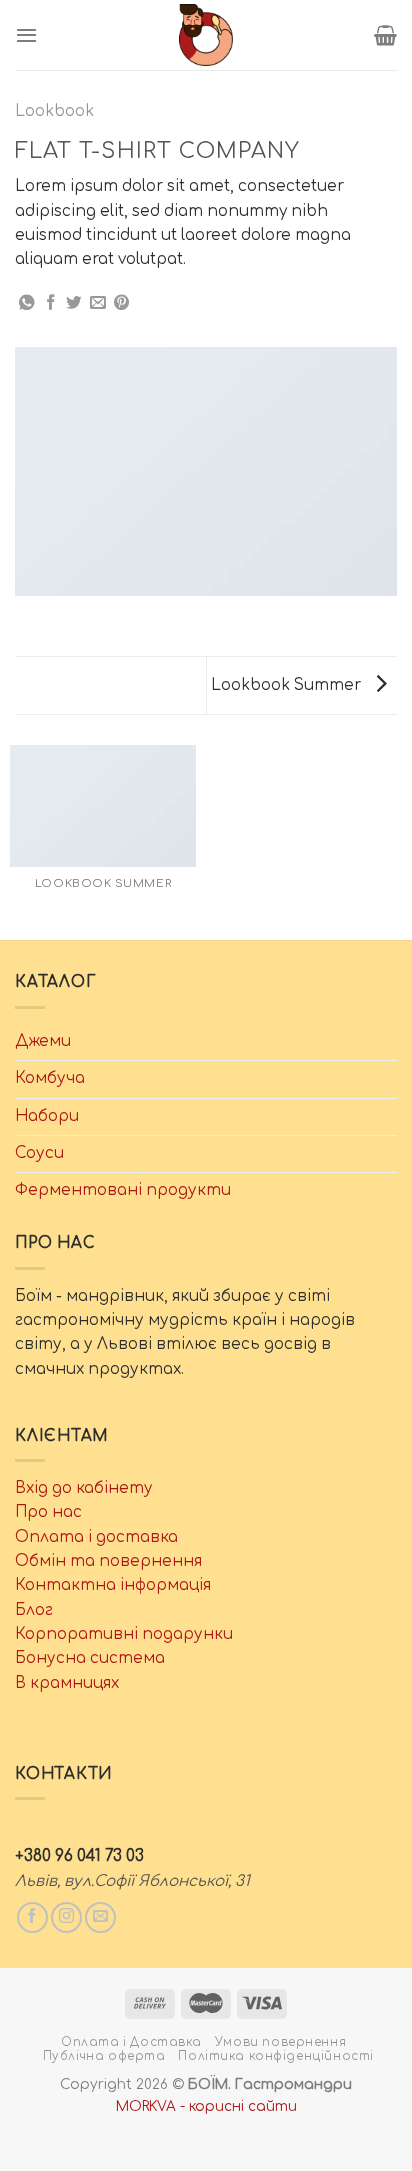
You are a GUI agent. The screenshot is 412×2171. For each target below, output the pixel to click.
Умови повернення (280, 2042)
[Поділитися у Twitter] (74, 303)
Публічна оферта (104, 2056)
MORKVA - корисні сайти (206, 2106)
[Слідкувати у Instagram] (66, 1917)
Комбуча (50, 1078)
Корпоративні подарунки (124, 1634)
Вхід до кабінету (84, 1488)
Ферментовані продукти (123, 1190)
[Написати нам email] (100, 1917)
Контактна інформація (113, 1585)
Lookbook (54, 111)
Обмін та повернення (108, 1561)
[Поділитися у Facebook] (51, 303)
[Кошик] (385, 35)
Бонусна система (90, 1658)
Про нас (48, 1512)
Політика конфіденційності (276, 2056)
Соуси (39, 1153)
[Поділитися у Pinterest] (122, 303)
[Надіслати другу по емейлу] (98, 303)
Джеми (43, 1041)
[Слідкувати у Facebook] (32, 1917)
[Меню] (26, 35)
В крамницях (67, 1683)
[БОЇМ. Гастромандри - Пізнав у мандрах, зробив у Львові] (206, 35)
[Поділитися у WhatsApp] (27, 303)
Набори (47, 1116)
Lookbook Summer (288, 685)
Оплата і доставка (96, 1537)
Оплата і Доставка (131, 2042)
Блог (34, 1610)
